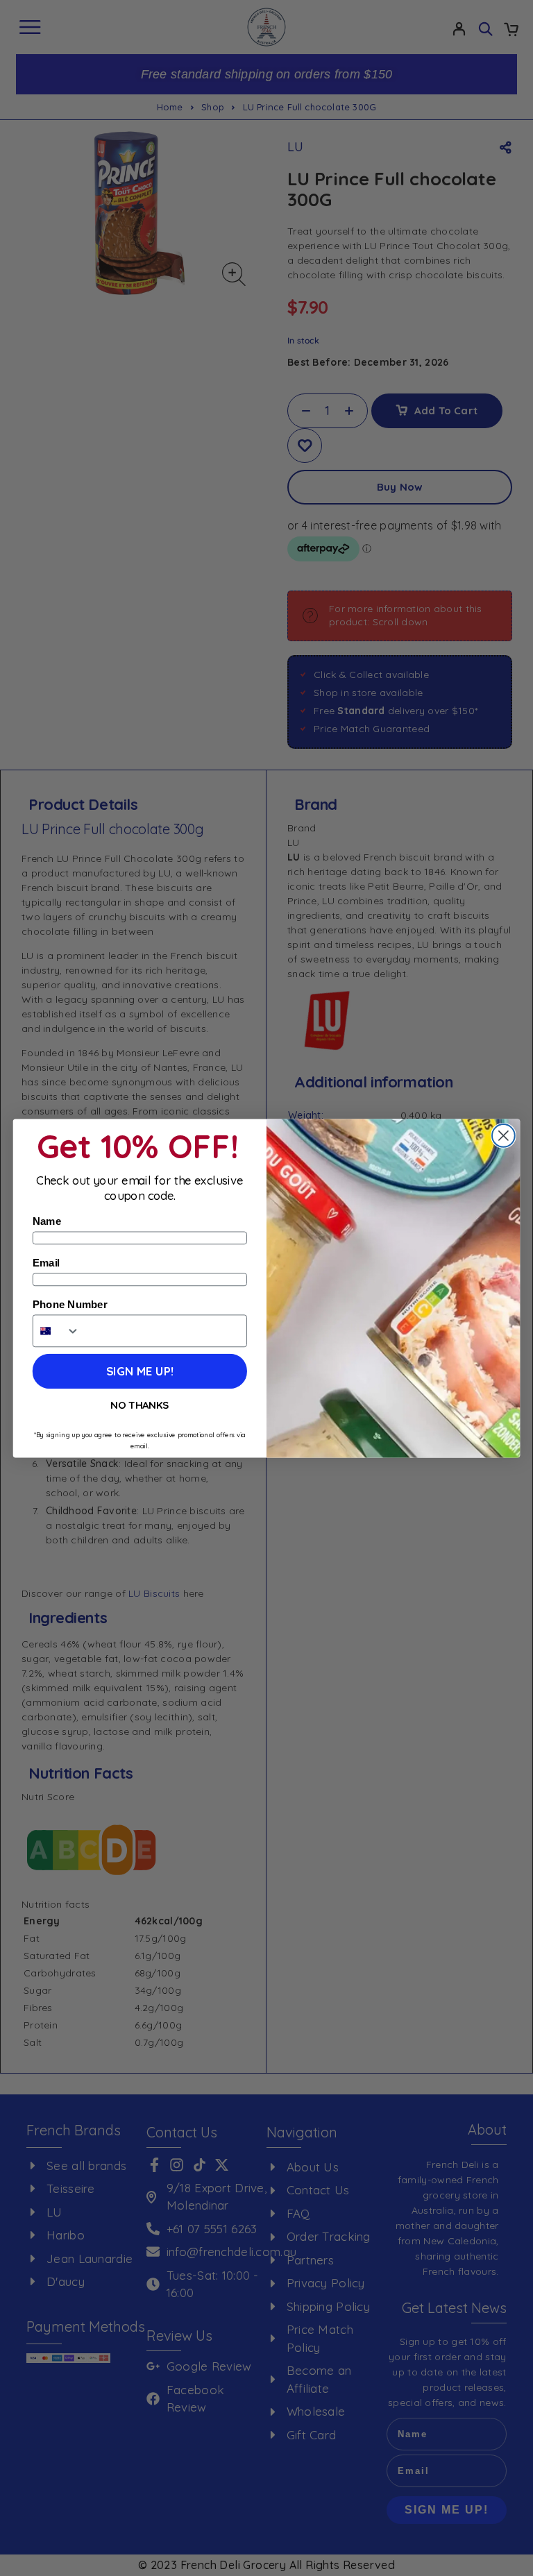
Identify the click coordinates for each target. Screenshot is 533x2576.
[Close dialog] (504, 1136)
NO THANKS (139, 1405)
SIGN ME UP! (139, 1371)
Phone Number (70, 1304)
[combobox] (57, 1331)
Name (47, 1221)
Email (46, 1263)
